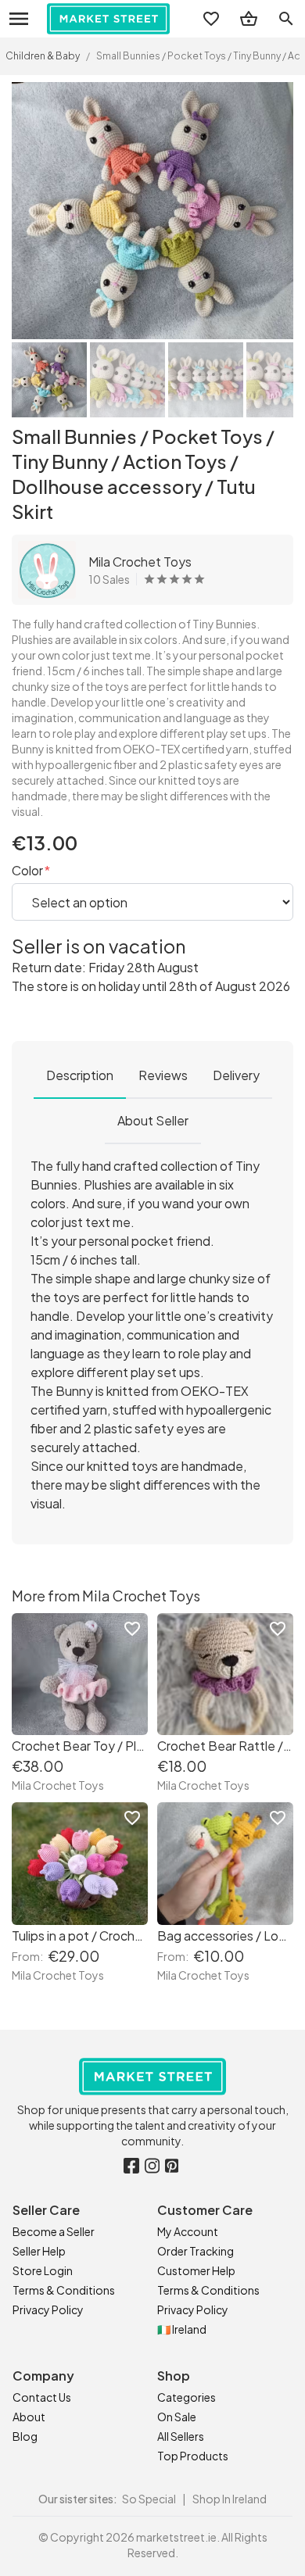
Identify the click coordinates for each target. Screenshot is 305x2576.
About (29, 2417)
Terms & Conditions (64, 2290)
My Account (188, 2231)
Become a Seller (54, 2231)
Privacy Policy (48, 2309)
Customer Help (196, 2270)
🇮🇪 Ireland (182, 2329)
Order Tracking (196, 2251)
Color (29, 870)
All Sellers (181, 2436)
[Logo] (108, 19)
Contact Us (42, 2397)
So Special (149, 2499)
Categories (187, 2397)
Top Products (193, 2456)
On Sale (177, 2417)
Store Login (43, 2270)
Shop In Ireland (230, 2499)
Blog (25, 2436)
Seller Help (39, 2251)
